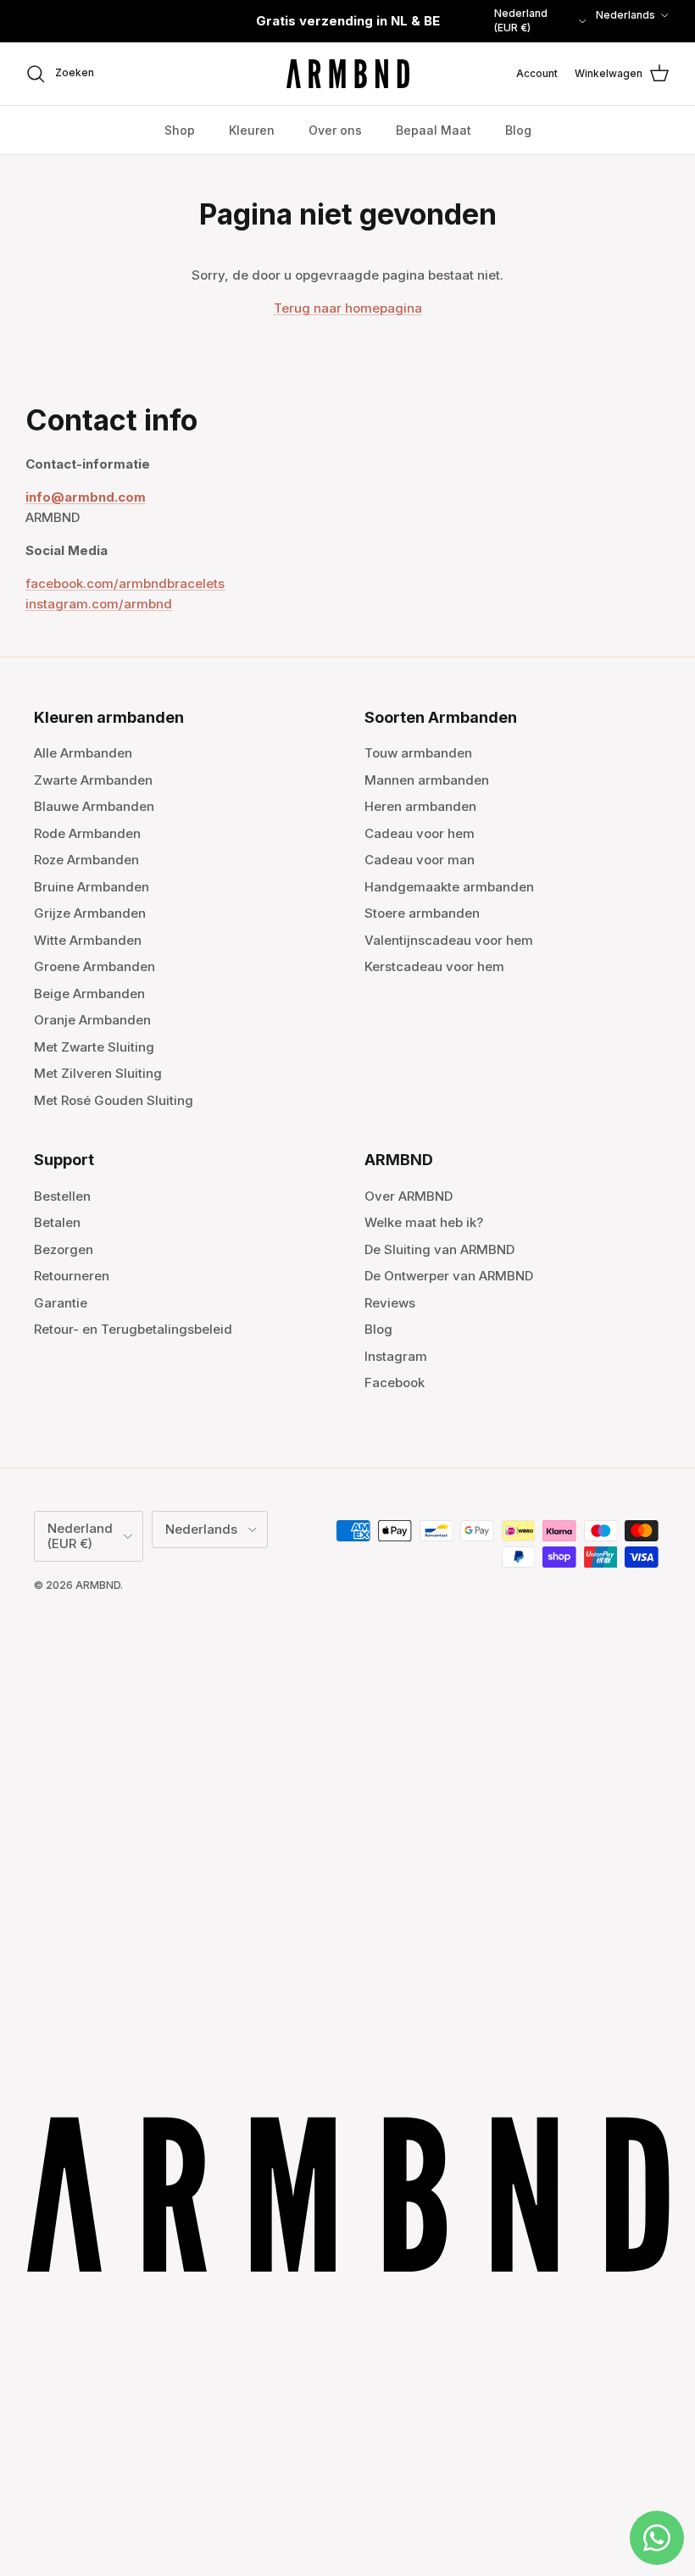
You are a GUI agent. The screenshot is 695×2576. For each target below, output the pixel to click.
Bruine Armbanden (92, 887)
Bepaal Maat (434, 130)
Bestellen (62, 1196)
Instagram (396, 1356)
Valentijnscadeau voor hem (449, 940)
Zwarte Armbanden (93, 780)
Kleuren (252, 130)
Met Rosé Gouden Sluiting (114, 1100)
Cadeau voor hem (420, 833)
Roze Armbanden (86, 860)
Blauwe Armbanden (94, 806)
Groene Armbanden (95, 966)
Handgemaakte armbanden (449, 887)
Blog (518, 130)
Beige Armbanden (89, 994)
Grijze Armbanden (90, 913)
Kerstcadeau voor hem (434, 966)
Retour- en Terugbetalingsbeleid (133, 1329)
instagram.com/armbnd (99, 604)
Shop (180, 130)
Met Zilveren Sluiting (98, 1073)
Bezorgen (64, 1249)
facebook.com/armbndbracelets (125, 583)
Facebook (395, 1382)
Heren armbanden (420, 806)
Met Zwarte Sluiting (94, 1047)
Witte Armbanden (88, 940)
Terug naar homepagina (348, 308)
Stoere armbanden (422, 913)
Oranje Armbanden (92, 1020)
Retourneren (72, 1276)
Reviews (390, 1303)
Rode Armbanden (87, 833)
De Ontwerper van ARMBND (449, 1276)
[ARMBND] (348, 74)
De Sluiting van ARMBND (439, 1249)
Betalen (57, 1222)
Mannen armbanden (427, 780)
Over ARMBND (409, 1196)
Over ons (335, 130)
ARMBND (98, 1585)
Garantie (61, 1303)
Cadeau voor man (420, 860)
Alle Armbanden (83, 753)
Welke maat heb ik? (424, 1222)
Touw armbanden (418, 753)
